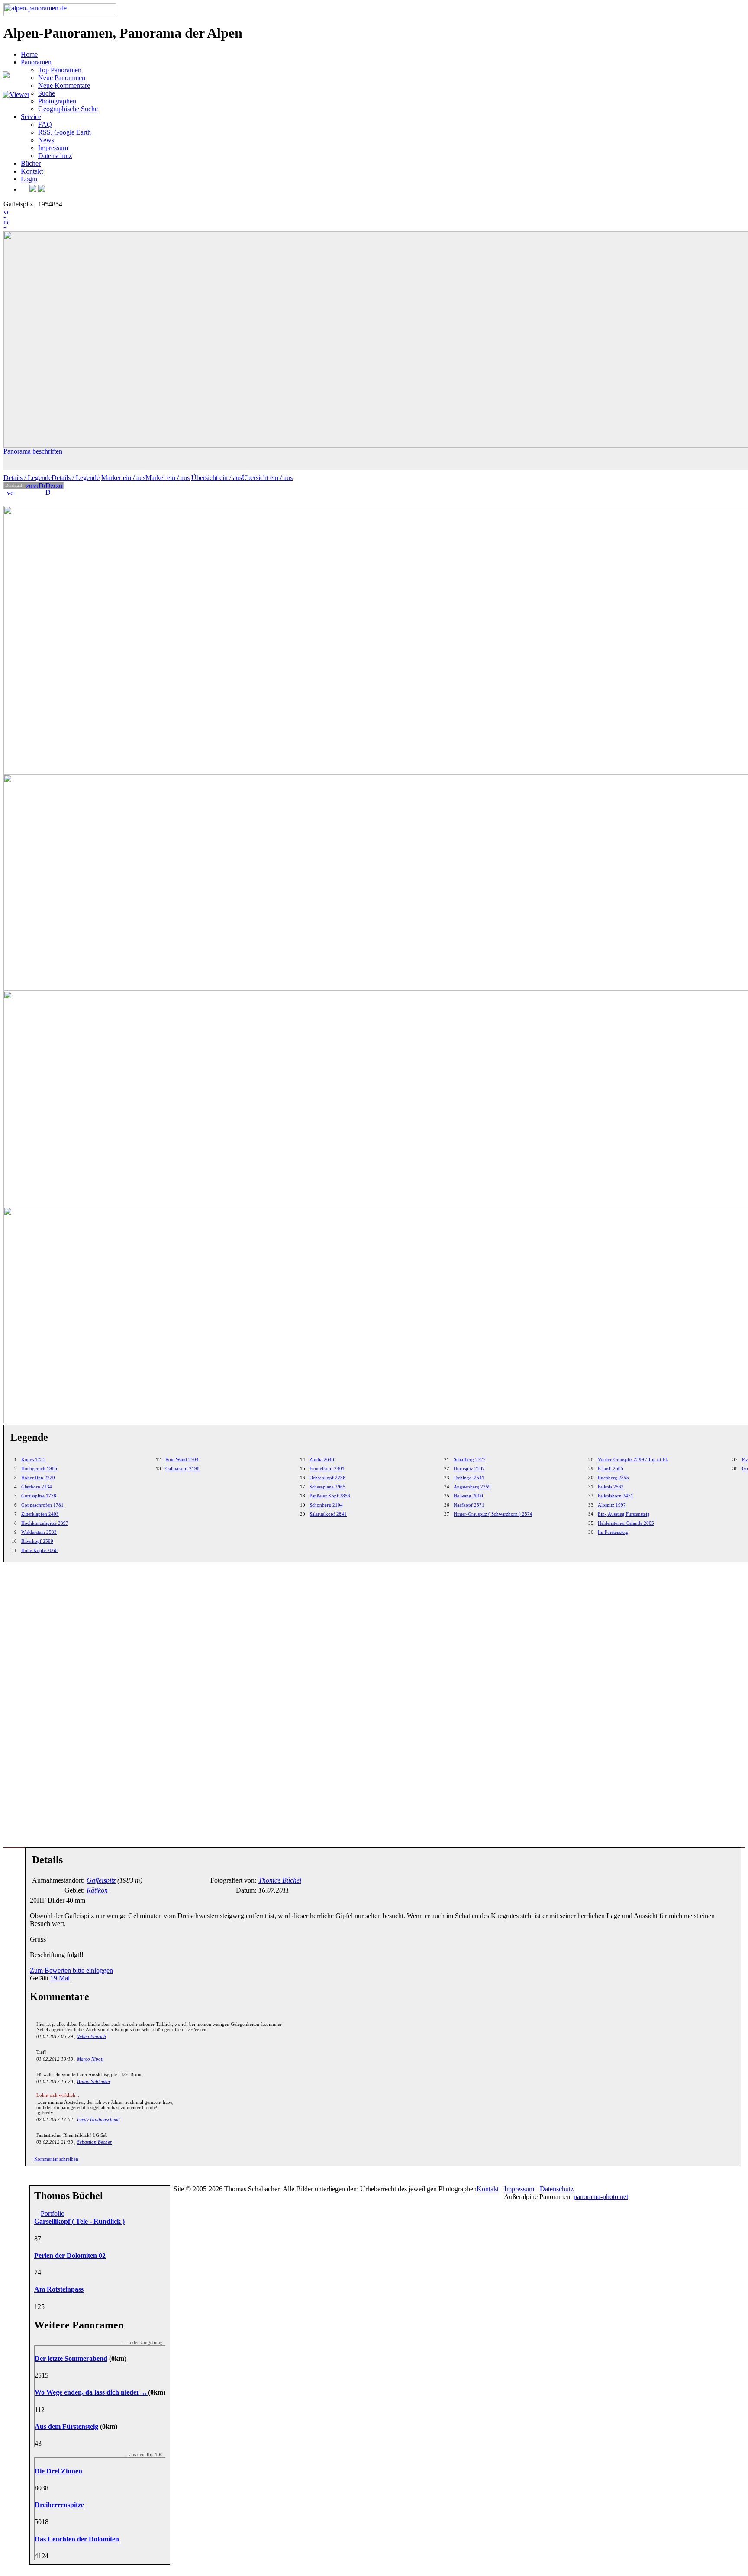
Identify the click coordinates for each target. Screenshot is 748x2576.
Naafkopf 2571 (469, 1505)
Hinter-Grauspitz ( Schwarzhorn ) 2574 (493, 1514)
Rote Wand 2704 (182, 1459)
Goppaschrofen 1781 (42, 1505)
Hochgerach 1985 (39, 1468)
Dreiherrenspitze (59, 2505)
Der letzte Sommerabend (71, 2359)
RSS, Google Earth (64, 132)
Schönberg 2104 (326, 1505)
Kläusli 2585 (611, 1468)
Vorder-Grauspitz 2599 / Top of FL (633, 1459)
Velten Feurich (92, 2036)
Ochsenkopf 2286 (327, 1478)
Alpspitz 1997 (612, 1505)
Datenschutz (55, 156)
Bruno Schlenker (94, 2081)
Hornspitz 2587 (469, 1468)
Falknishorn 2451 (616, 1496)
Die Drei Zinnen (58, 2471)
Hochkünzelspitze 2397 (45, 1523)
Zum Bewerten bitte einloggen (71, 1970)
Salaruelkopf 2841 (328, 1514)
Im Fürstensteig (613, 1532)
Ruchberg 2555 (613, 1478)
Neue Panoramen (62, 78)
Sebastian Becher (94, 2142)
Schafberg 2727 (470, 1459)
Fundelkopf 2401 (327, 1468)
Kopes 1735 (33, 1459)
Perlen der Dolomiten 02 (70, 2256)
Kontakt (32, 171)
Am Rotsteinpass (59, 2289)
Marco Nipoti (90, 2059)
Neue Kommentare (64, 85)
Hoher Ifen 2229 (38, 1478)
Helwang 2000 (468, 1496)
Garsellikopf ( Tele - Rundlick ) (79, 2221)
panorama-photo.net (601, 2197)
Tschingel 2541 (469, 1478)
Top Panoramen (60, 70)
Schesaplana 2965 (327, 1487)
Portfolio (53, 2214)
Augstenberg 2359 (472, 1487)
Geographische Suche (68, 109)
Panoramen (36, 62)
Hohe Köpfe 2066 (39, 1550)
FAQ (45, 124)
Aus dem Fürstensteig (66, 2426)
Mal (60, 1978)
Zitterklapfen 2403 (40, 1514)
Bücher (31, 163)
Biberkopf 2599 (37, 1541)
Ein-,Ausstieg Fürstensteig (624, 1514)
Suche (47, 93)
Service (31, 117)
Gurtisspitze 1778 (39, 1496)
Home (29, 54)
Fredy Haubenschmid (98, 2119)
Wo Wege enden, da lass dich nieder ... (91, 2392)
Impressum (53, 148)
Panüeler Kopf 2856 (330, 1496)
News (46, 140)
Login (29, 179)
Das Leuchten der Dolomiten (77, 2539)
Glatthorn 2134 (37, 1487)
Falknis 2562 (611, 1487)
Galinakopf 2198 (182, 1468)
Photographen (57, 101)
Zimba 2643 (322, 1459)
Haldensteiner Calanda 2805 (626, 1523)
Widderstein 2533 (39, 1532)
